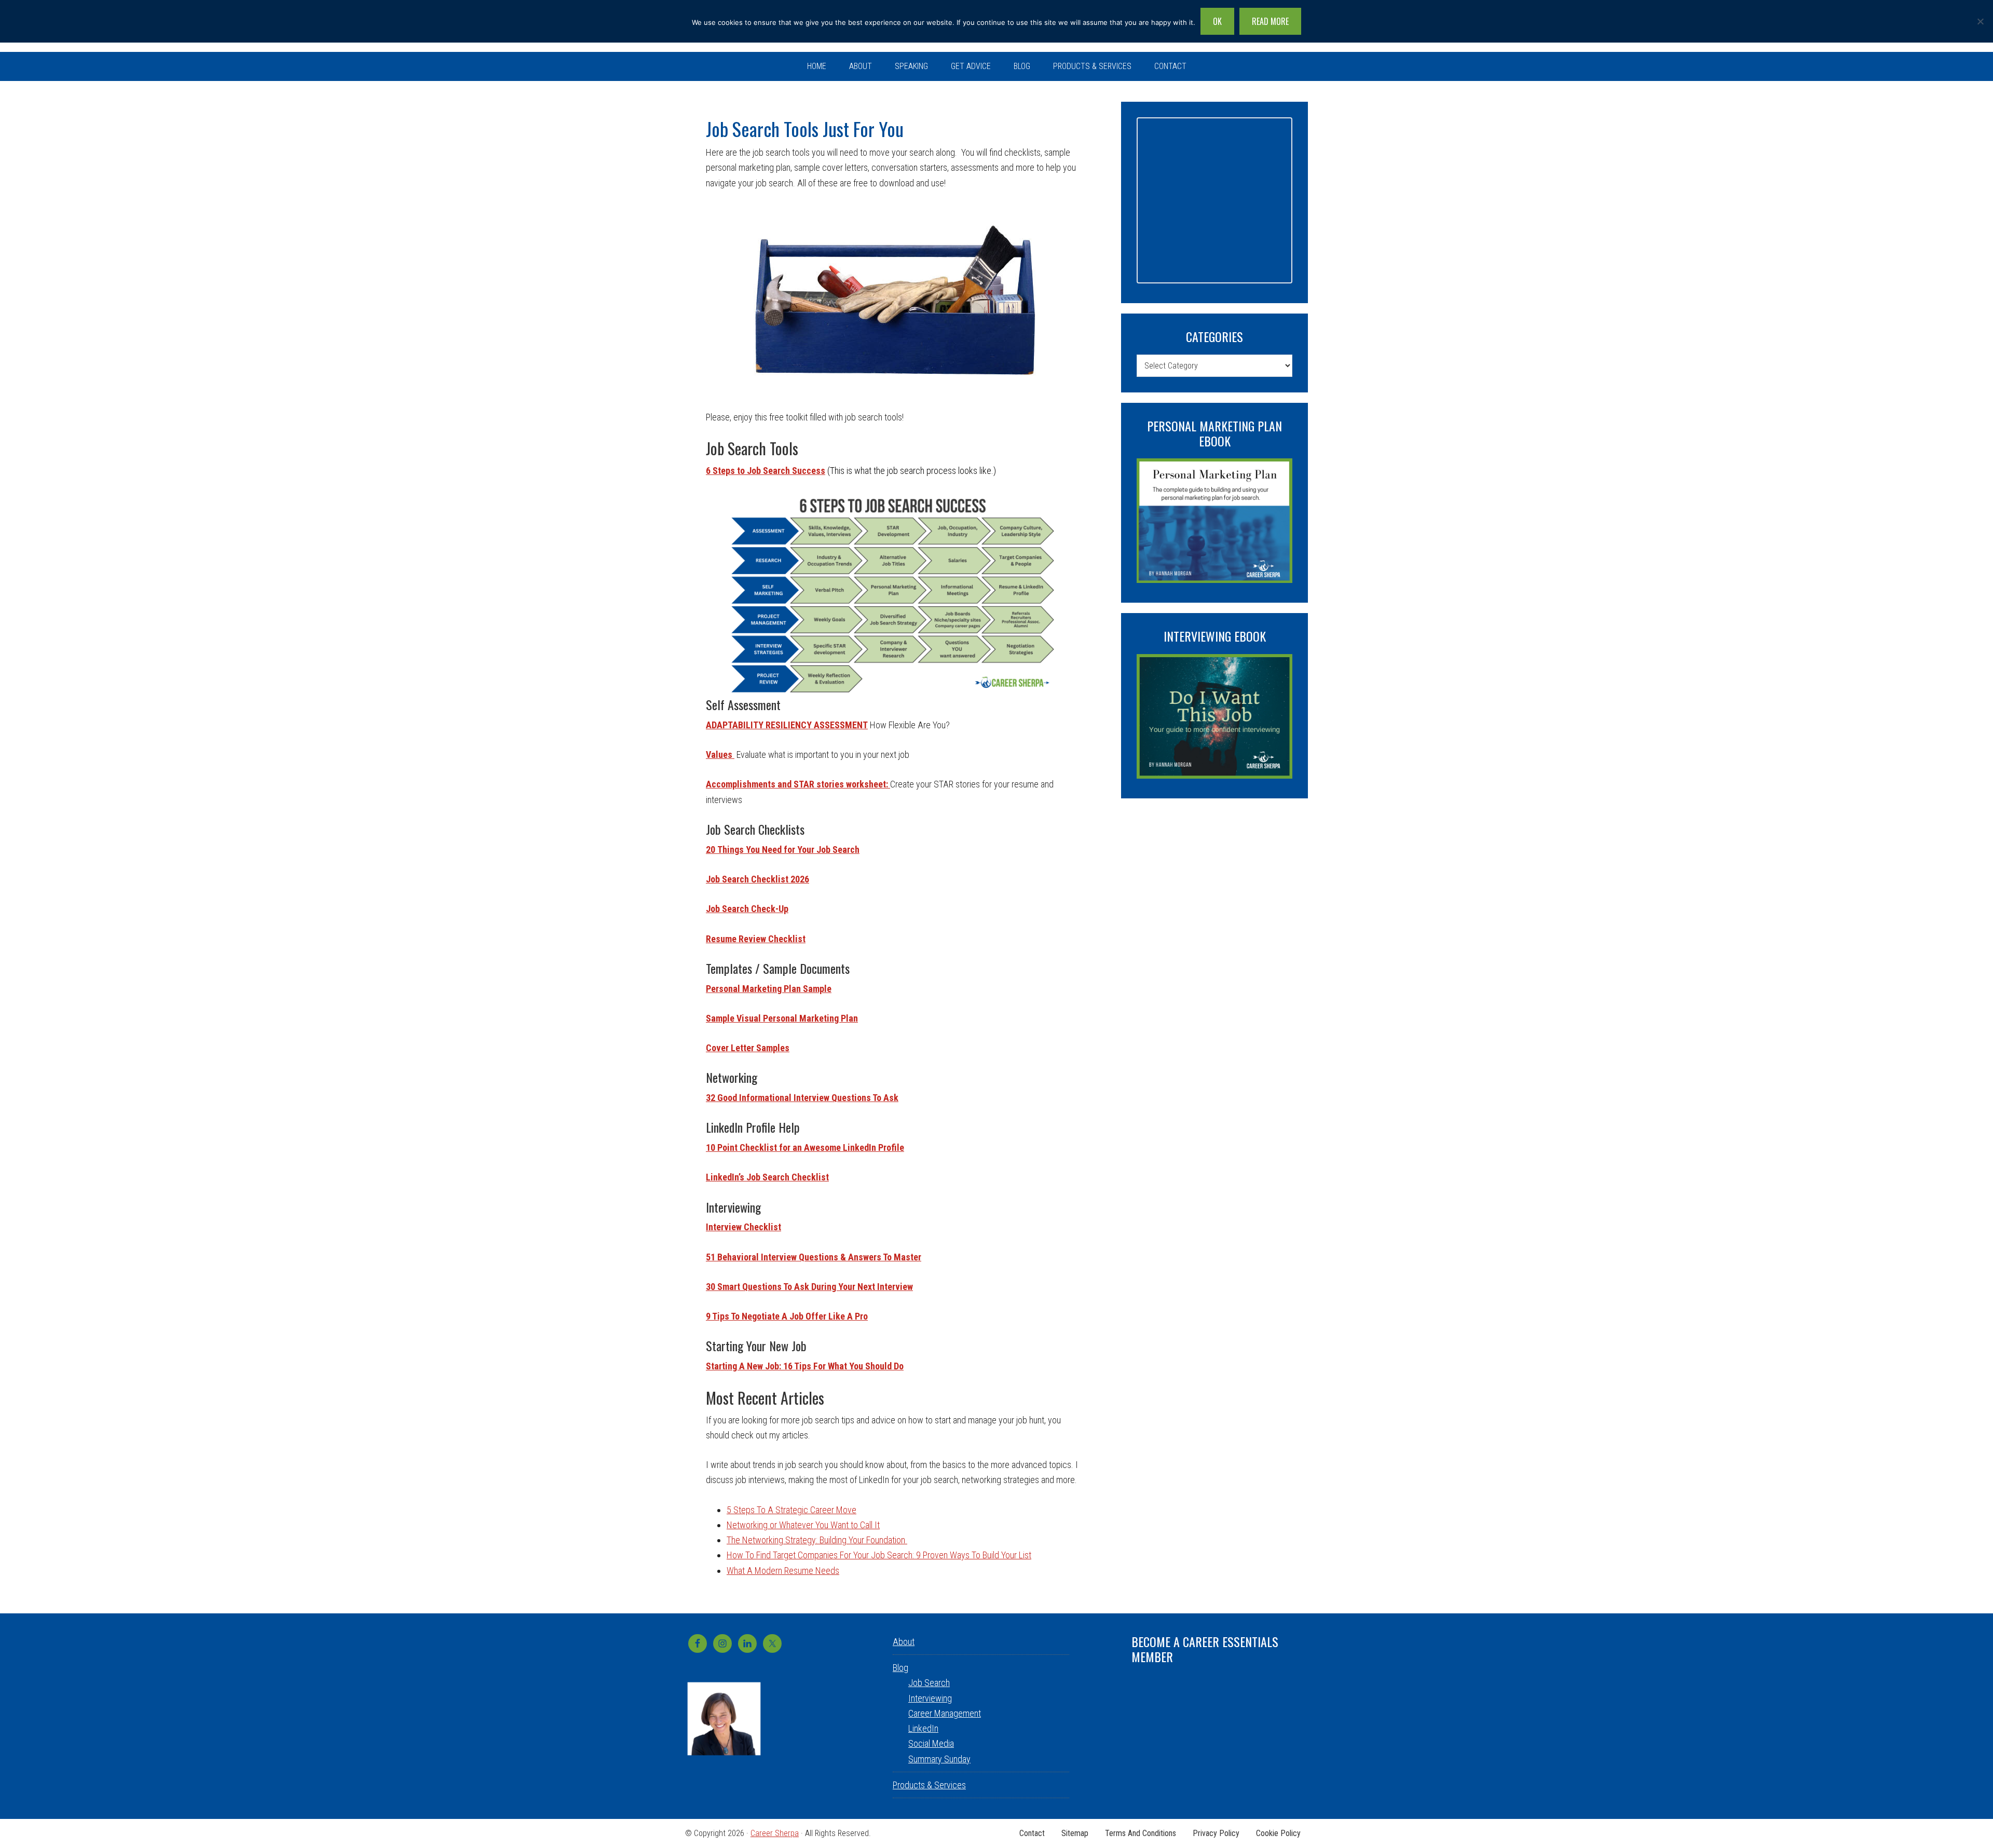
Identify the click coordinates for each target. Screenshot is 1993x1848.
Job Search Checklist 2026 (757, 879)
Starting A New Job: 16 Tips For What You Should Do (805, 1366)
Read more (1270, 21)
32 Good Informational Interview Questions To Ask (802, 1098)
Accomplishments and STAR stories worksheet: (798, 784)
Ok (1217, 21)
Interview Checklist (743, 1227)
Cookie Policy (1278, 1833)
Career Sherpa (775, 1833)
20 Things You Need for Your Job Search (783, 850)
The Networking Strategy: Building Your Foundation (817, 1540)
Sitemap (1075, 1833)
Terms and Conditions (1141, 1833)
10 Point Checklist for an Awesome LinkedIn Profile (805, 1147)
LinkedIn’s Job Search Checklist (767, 1177)
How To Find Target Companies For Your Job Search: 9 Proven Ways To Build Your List (879, 1555)
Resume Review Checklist (756, 939)
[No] (1980, 21)
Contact (1032, 1833)
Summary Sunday (939, 1759)
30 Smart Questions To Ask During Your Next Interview (809, 1287)
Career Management (945, 1713)
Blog (900, 1668)
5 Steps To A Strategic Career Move (791, 1510)
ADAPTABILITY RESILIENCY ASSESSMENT (787, 725)
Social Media (931, 1743)
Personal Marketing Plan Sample (769, 989)
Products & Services (929, 1785)
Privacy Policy (1216, 1833)
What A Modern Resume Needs (783, 1571)
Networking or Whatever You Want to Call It (803, 1525)
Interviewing (930, 1698)
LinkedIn (923, 1728)
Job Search (929, 1683)
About (904, 1642)
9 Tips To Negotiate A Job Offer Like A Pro (787, 1316)
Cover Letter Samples (748, 1048)
